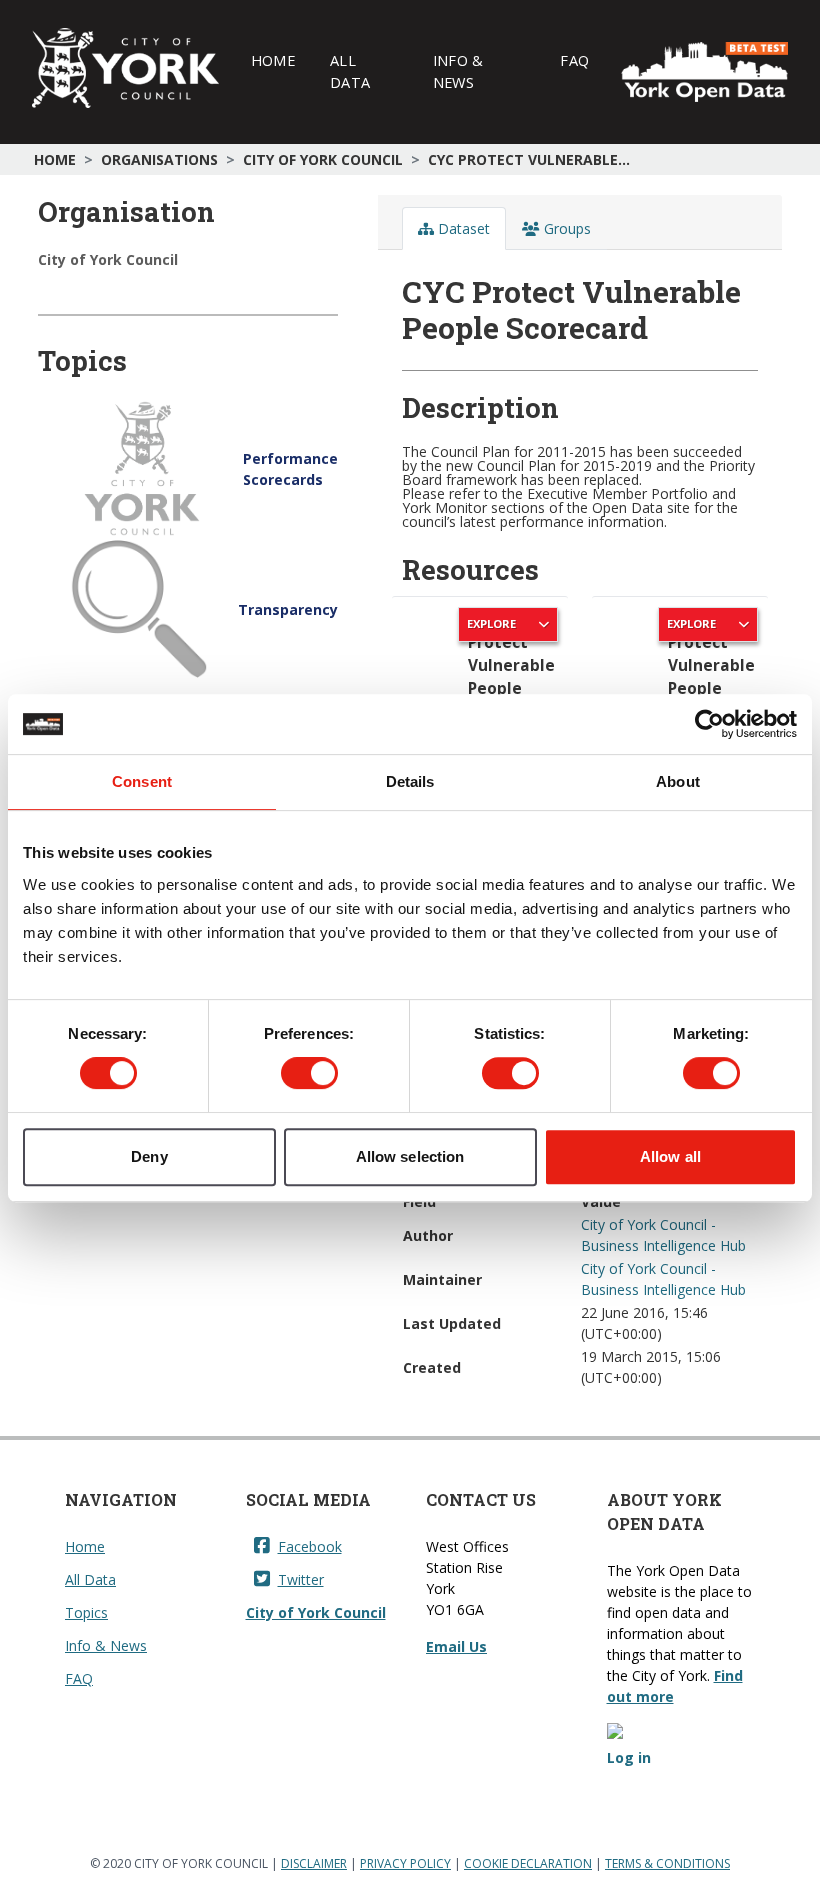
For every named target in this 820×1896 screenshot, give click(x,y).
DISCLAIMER (314, 1863)
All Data (350, 71)
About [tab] (678, 781)
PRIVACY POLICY (405, 1863)
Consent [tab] (142, 781)
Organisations (159, 159)
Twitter (301, 1579)
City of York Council (323, 159)
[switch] (309, 1073)
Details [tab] (410, 781)
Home (273, 60)
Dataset (462, 228)
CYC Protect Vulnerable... (529, 159)
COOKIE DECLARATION (528, 1863)
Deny (149, 1156)
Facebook (310, 1546)
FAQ (574, 60)
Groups (565, 228)
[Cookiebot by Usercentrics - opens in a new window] (709, 724)
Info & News (458, 71)
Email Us (456, 1646)
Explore (491, 623)
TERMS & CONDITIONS (667, 1863)
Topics (86, 1612)
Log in (629, 1757)
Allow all (670, 1156)
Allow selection (410, 1156)
